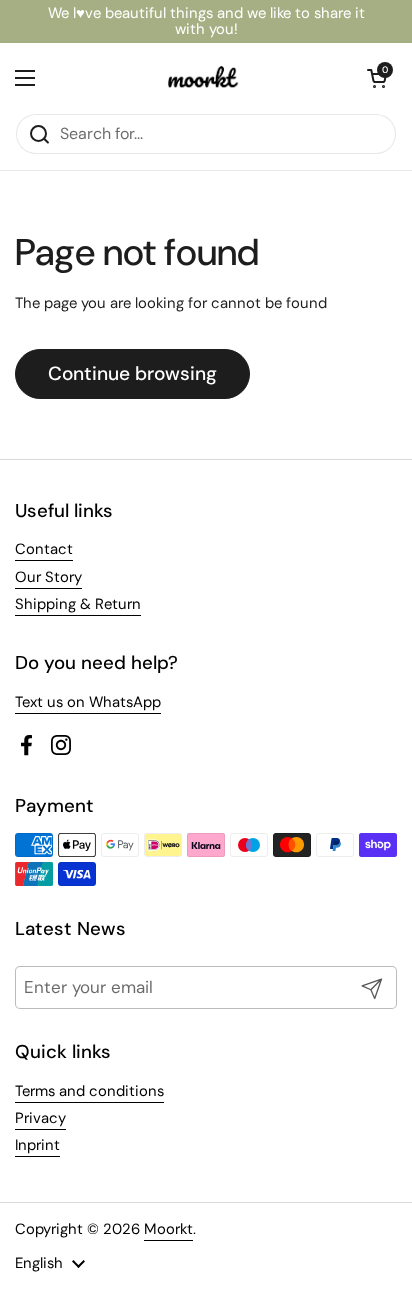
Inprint (37, 1145)
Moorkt (168, 1229)
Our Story (48, 577)
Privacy (40, 1118)
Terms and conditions (89, 1091)
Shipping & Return (78, 604)
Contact (44, 549)
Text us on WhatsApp (88, 702)
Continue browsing (132, 373)
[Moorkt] (201, 78)
